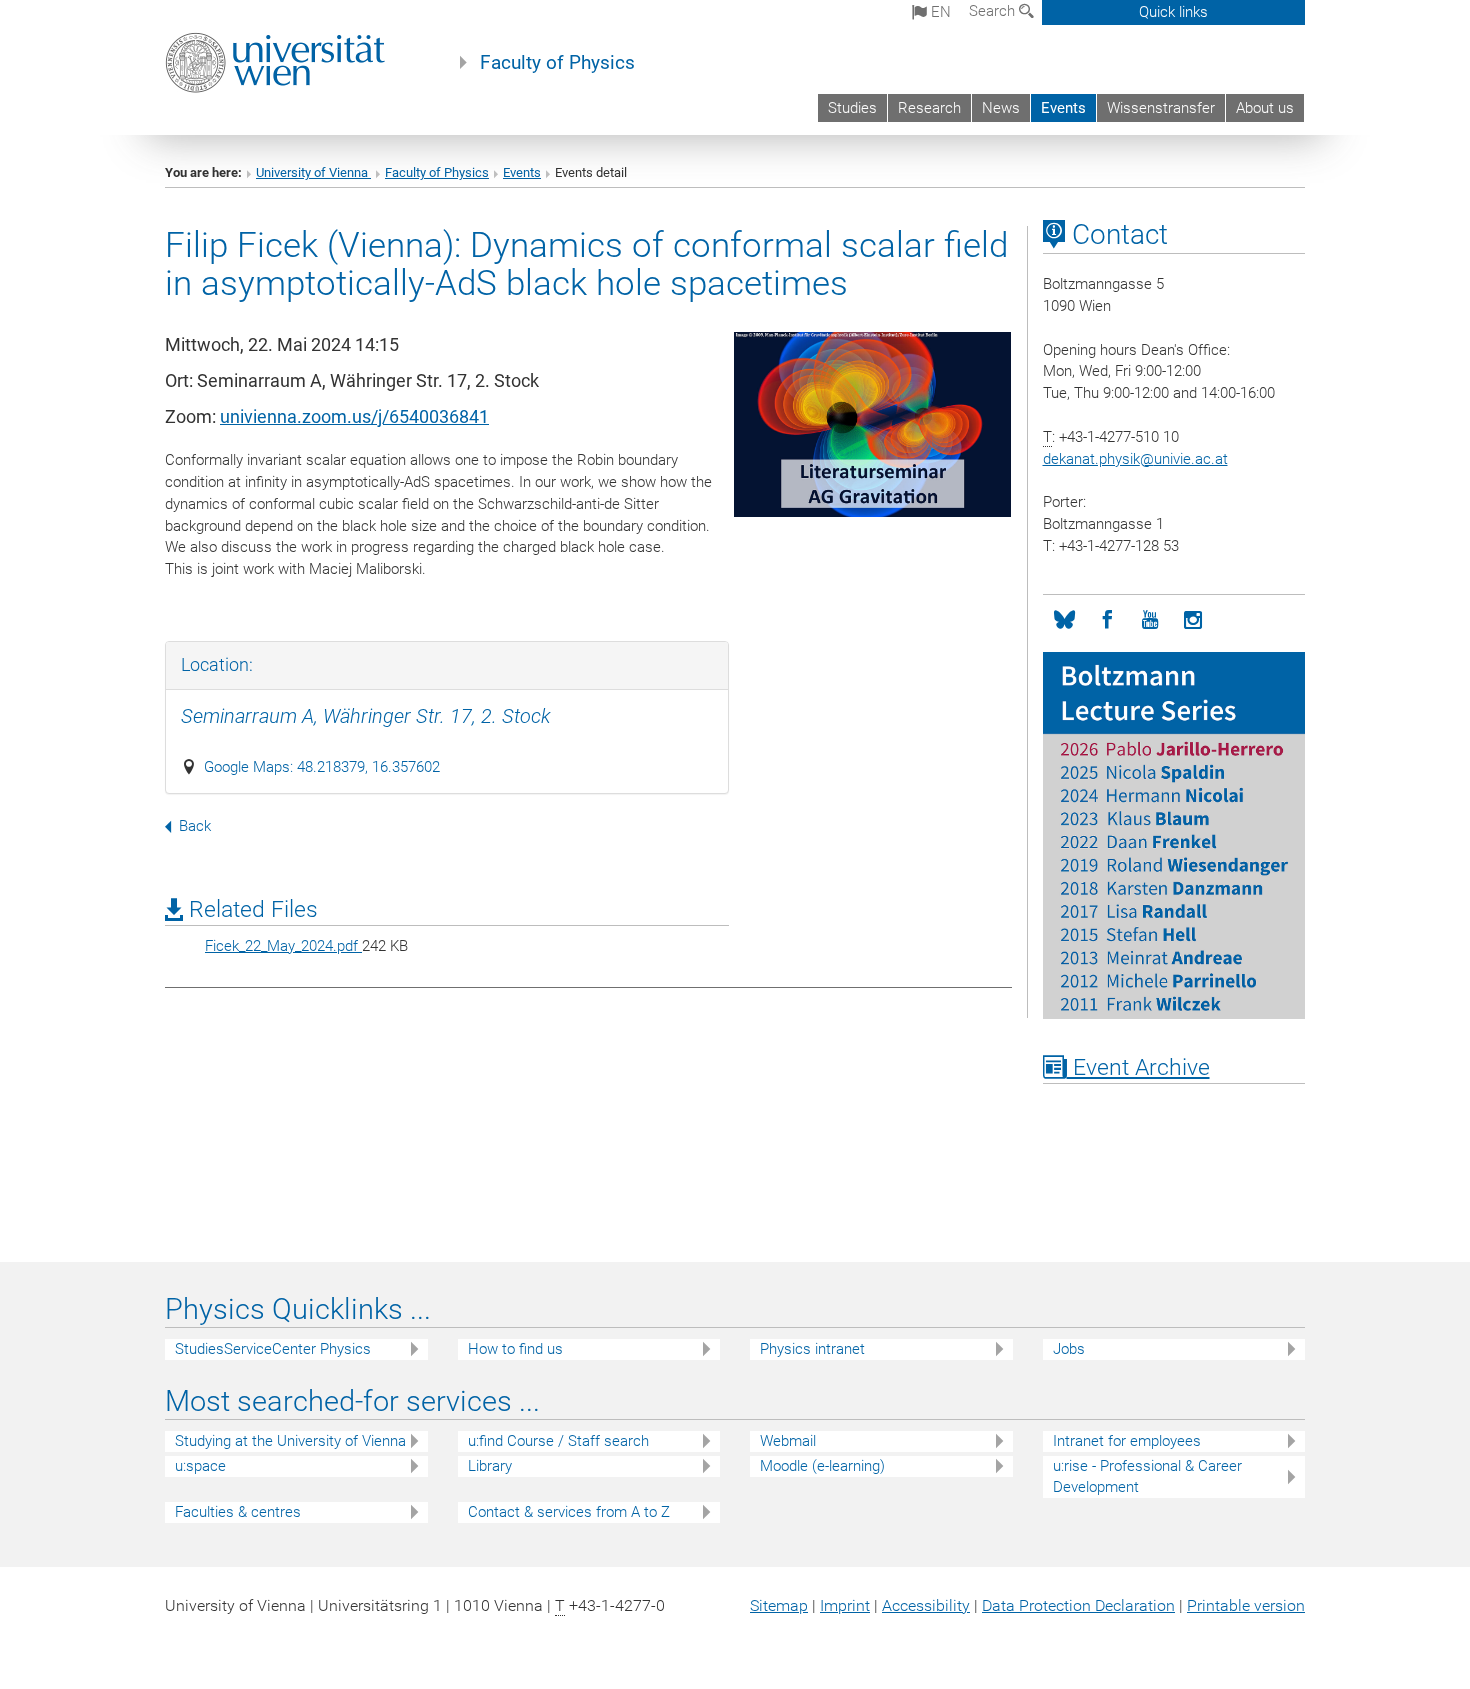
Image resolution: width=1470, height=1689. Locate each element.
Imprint (845, 1605)
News (1001, 108)
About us (1265, 108)
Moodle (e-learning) (822, 1466)
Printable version (1246, 1605)
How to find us (515, 1349)
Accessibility (926, 1605)
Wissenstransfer (1161, 108)
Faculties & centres (238, 1512)
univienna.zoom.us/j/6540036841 (354, 416)
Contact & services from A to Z (569, 1512)
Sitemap (779, 1605)
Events (1063, 108)
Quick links (1173, 12)
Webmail (788, 1441)
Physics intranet (812, 1349)
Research (929, 108)
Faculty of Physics (557, 63)
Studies (852, 108)
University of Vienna (313, 172)
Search (994, 11)
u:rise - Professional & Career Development (1147, 1476)
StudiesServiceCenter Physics (273, 1349)
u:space (200, 1466)
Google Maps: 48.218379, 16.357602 (322, 767)
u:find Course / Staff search (558, 1441)
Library (490, 1466)
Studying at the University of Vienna (290, 1441)
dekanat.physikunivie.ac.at (1135, 459)
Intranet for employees (1127, 1441)
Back (195, 826)
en (939, 12)
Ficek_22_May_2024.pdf (283, 946)
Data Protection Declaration (1078, 1605)
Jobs (1069, 1349)
